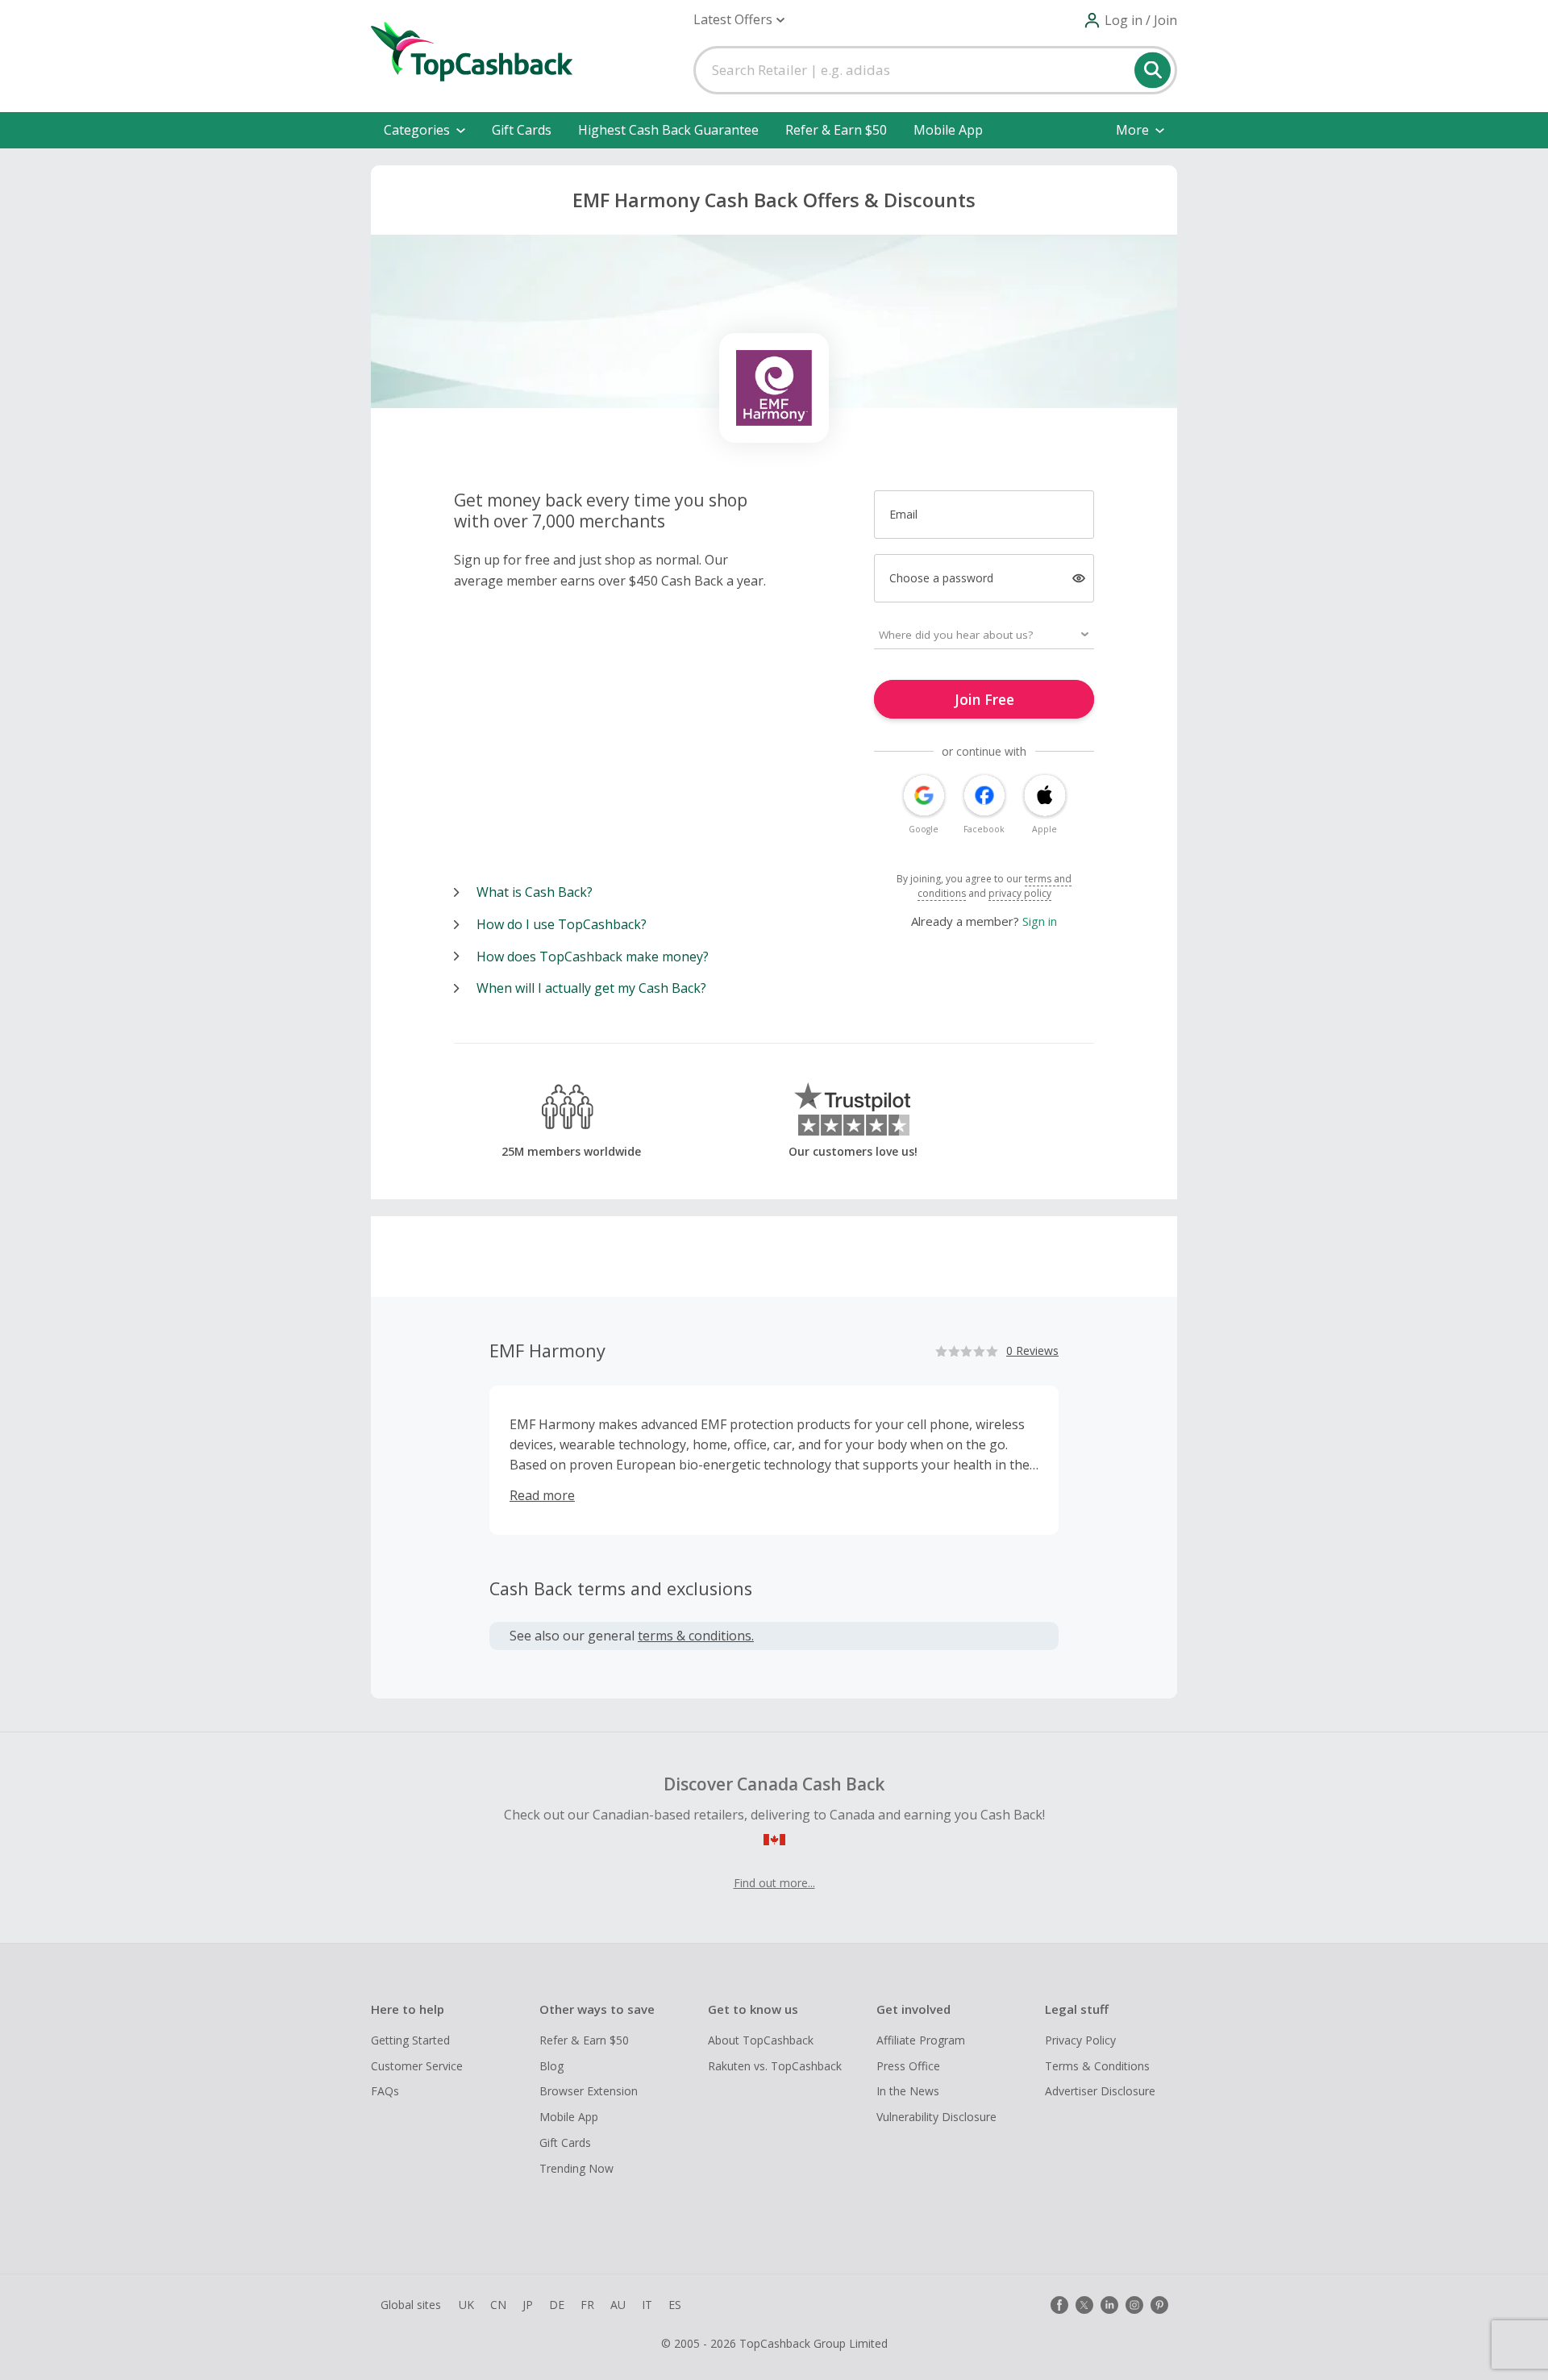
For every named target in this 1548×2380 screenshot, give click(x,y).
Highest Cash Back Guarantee (668, 130)
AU (618, 2305)
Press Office (908, 2066)
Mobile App (948, 130)
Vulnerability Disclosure (936, 2117)
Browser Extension (589, 2091)
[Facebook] (1059, 2305)
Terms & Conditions (1097, 2066)
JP (528, 2305)
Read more (542, 1495)
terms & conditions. (696, 1636)
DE (557, 2305)
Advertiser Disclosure (1100, 2091)
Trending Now (576, 2168)
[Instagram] (1134, 2305)
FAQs (385, 2091)
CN (498, 2305)
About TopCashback (761, 2040)
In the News (908, 2091)
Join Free (984, 699)
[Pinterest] (1159, 2305)
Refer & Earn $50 (836, 130)
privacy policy (1020, 893)
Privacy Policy (1080, 2040)
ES (675, 2305)
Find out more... (774, 1883)
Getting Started (410, 2040)
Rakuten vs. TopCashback (775, 2066)
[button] (739, 20)
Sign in (1040, 921)
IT (647, 2305)
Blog (551, 2066)
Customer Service (417, 2066)
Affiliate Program (921, 2040)
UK (466, 2305)
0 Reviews (1032, 1350)
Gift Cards (522, 130)
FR (587, 2305)
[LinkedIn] (1109, 2305)
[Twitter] (1084, 2305)
